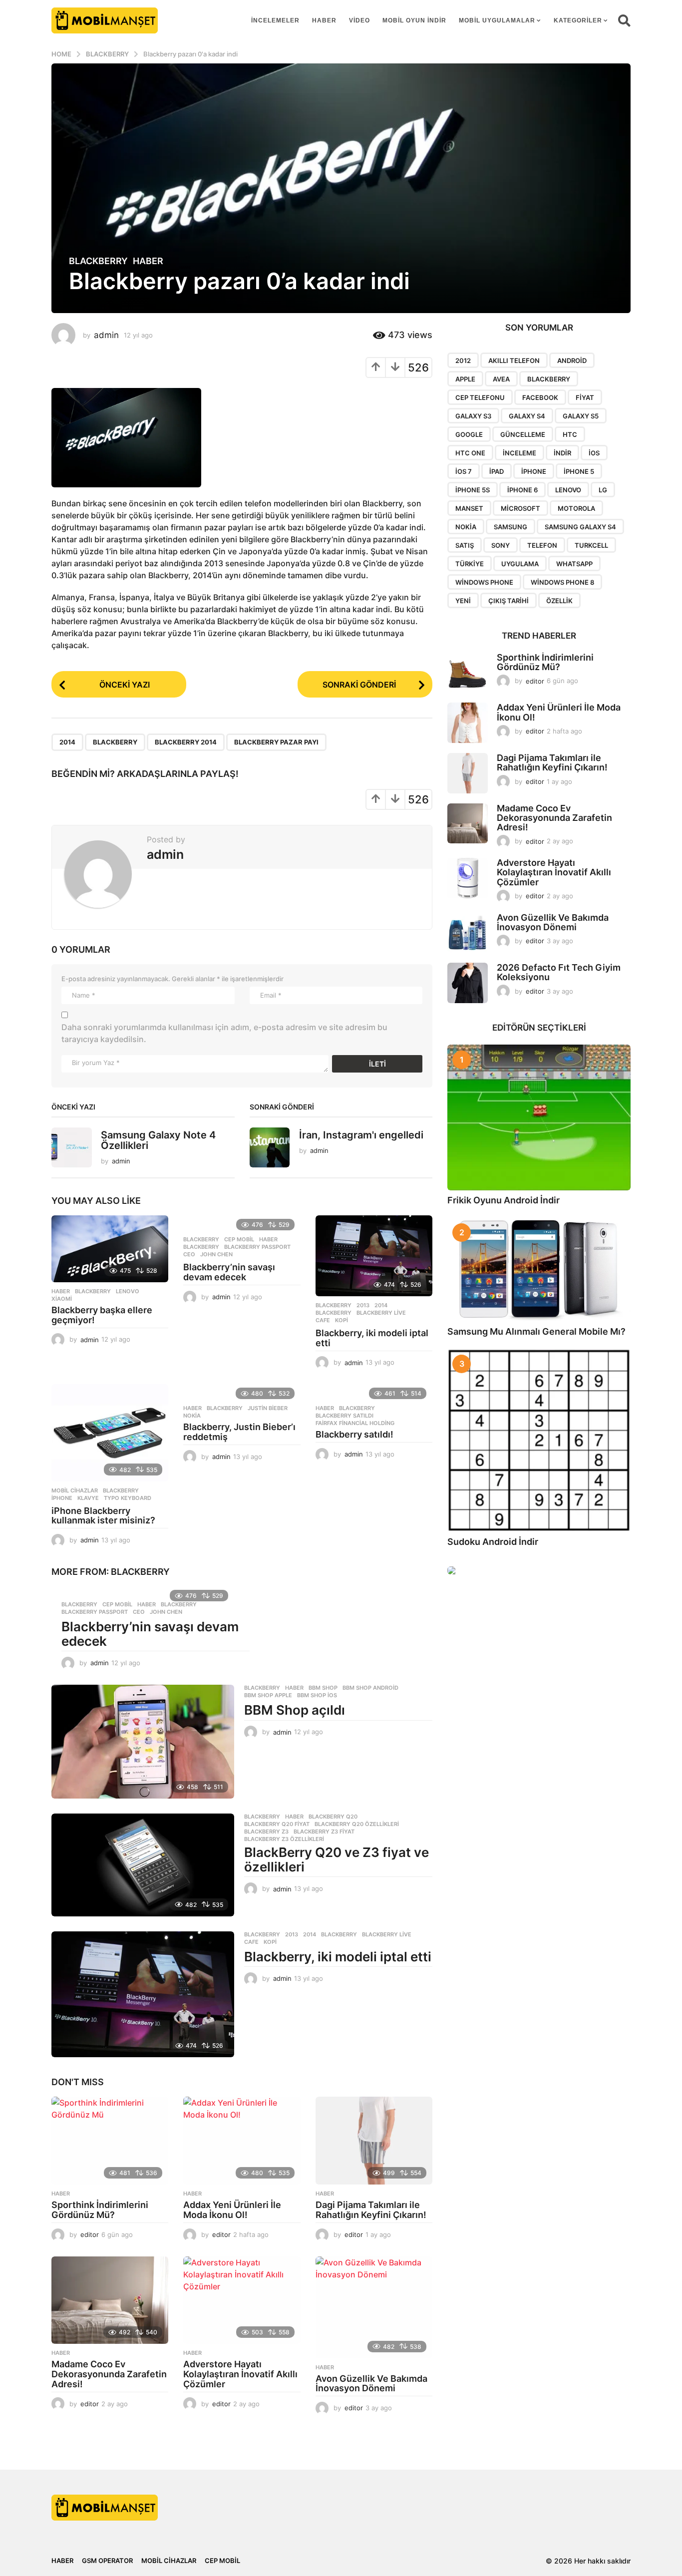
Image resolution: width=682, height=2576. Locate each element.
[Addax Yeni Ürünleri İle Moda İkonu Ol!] (242, 2141)
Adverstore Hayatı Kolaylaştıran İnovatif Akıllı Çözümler (240, 2374)
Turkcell (591, 545)
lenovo (128, 1291)
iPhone (62, 1498)
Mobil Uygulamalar (497, 20)
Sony (501, 545)
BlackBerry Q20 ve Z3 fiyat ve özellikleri (337, 1859)
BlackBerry (115, 742)
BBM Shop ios (317, 1695)
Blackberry (98, 261)
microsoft (520, 508)
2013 (363, 1305)
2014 (67, 742)
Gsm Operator (107, 2561)
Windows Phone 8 (562, 582)
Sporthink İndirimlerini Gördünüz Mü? (100, 2210)
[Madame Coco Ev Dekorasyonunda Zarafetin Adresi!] (110, 2300)
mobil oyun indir (414, 20)
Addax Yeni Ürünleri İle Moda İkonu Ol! (232, 2210)
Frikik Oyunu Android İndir (504, 1200)
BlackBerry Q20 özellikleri (357, 1824)
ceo (189, 1254)
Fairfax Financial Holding (355, 1423)
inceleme (519, 453)
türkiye (470, 564)
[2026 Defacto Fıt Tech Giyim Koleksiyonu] (468, 983)
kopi (341, 1320)
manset (469, 508)
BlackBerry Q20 (333, 1817)
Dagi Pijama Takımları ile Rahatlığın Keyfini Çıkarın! (371, 2210)
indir (562, 453)
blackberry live (381, 1313)
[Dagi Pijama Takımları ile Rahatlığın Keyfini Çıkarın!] (374, 2141)
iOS (594, 453)
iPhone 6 (522, 490)
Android (572, 361)
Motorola (576, 508)
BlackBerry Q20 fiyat (277, 1824)
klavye (88, 1498)
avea (501, 379)
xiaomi (62, 1299)
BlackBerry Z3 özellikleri (284, 1839)
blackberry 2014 (186, 742)
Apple (465, 379)
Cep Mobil (239, 1239)
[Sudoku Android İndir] (539, 1440)
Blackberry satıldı (344, 1416)
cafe (323, 1320)
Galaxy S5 (581, 416)
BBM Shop (323, 1688)
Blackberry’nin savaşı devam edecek (229, 1272)
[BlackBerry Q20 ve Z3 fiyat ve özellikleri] (143, 1865)
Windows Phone (484, 582)
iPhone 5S (473, 490)
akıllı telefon (514, 361)
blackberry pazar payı (276, 742)
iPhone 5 (579, 471)
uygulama (520, 564)
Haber (324, 20)
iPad (497, 471)
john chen (216, 1254)
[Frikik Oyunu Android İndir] (539, 1117)
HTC (570, 434)
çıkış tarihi (509, 601)
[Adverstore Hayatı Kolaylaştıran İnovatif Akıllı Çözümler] (242, 2300)
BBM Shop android (370, 1688)
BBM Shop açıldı (295, 1710)
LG (603, 490)
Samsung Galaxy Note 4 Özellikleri (158, 1140)
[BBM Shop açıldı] (143, 1742)
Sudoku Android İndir (493, 1542)
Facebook (540, 397)
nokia (192, 1416)
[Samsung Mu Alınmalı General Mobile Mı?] (539, 1270)
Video (359, 20)
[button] (624, 20)
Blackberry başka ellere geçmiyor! (102, 1315)
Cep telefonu (480, 397)
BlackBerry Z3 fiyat (324, 1832)
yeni (463, 601)
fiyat (585, 397)
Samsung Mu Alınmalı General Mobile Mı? (536, 1331)
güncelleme (523, 434)
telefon (542, 545)
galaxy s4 (527, 416)
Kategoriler (578, 20)
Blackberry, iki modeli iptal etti (372, 1338)
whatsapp (574, 564)
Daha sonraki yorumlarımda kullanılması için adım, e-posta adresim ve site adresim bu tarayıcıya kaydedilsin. (224, 1033)
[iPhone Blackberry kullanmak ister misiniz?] (110, 1433)
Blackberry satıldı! (354, 1434)
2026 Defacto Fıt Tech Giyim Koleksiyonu (559, 972)
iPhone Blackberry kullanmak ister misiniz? (103, 1516)
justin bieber (268, 1408)
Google (469, 434)
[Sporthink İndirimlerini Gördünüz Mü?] (110, 2141)
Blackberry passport (257, 1247)
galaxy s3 (473, 416)
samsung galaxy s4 (580, 527)
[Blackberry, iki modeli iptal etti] (374, 1256)
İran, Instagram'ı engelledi (361, 1135)
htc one (470, 453)
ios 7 (464, 471)
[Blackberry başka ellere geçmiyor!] (110, 1249)
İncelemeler (275, 20)
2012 (463, 361)
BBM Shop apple (268, 1695)
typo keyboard (128, 1498)
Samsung (511, 527)
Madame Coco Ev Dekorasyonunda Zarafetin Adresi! (109, 2374)
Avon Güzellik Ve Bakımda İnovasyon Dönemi (371, 2384)
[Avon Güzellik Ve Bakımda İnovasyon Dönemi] (374, 2307)
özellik (559, 601)
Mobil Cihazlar (75, 1490)
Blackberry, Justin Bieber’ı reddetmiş (239, 1432)
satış (465, 545)
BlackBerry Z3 (266, 1832)
